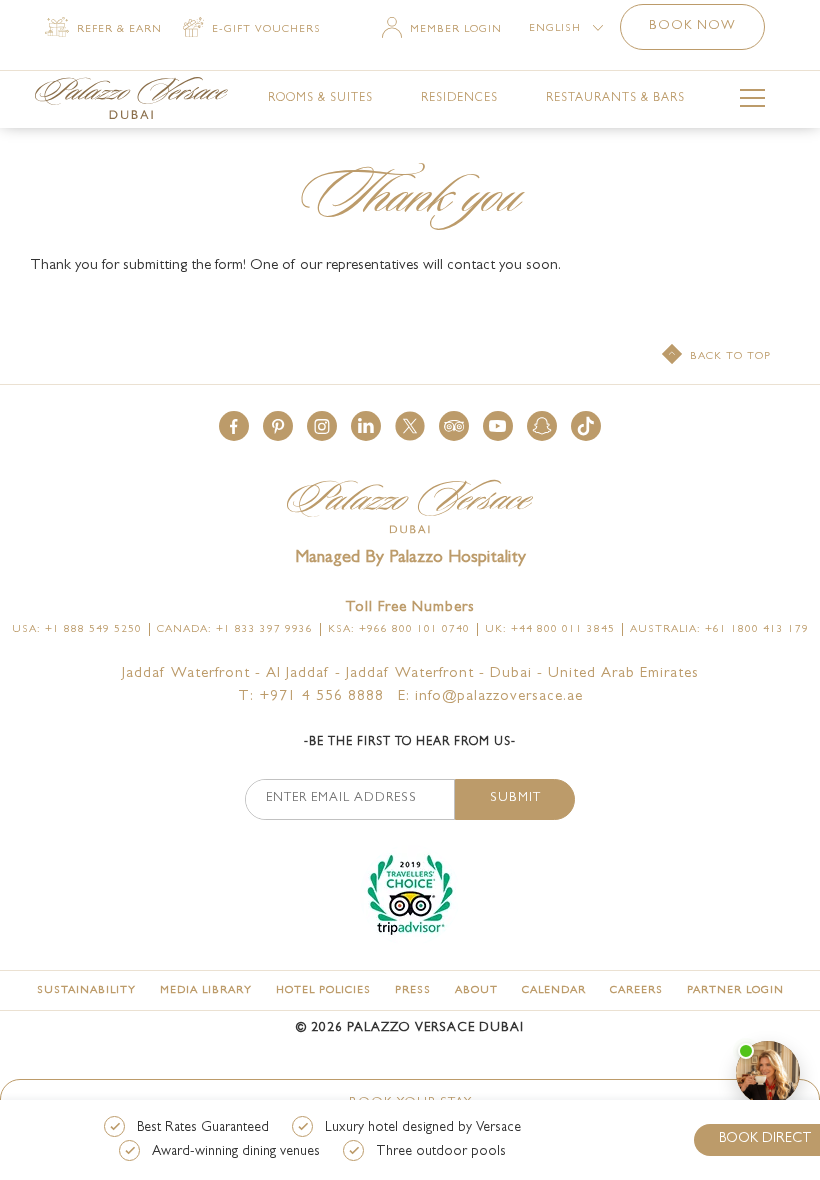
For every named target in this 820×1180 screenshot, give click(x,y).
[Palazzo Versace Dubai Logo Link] (131, 98)
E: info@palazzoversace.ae (490, 697)
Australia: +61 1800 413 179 (719, 629)
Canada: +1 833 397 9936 (235, 629)
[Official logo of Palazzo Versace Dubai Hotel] (410, 508)
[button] (234, 426)
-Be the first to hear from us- (410, 743)
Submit (515, 798)
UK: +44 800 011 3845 (550, 629)
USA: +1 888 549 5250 (77, 629)
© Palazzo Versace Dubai (410, 1028)
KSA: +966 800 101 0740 (399, 629)
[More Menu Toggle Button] (752, 101)
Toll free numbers (410, 608)
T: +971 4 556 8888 (311, 697)
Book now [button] (692, 26)
